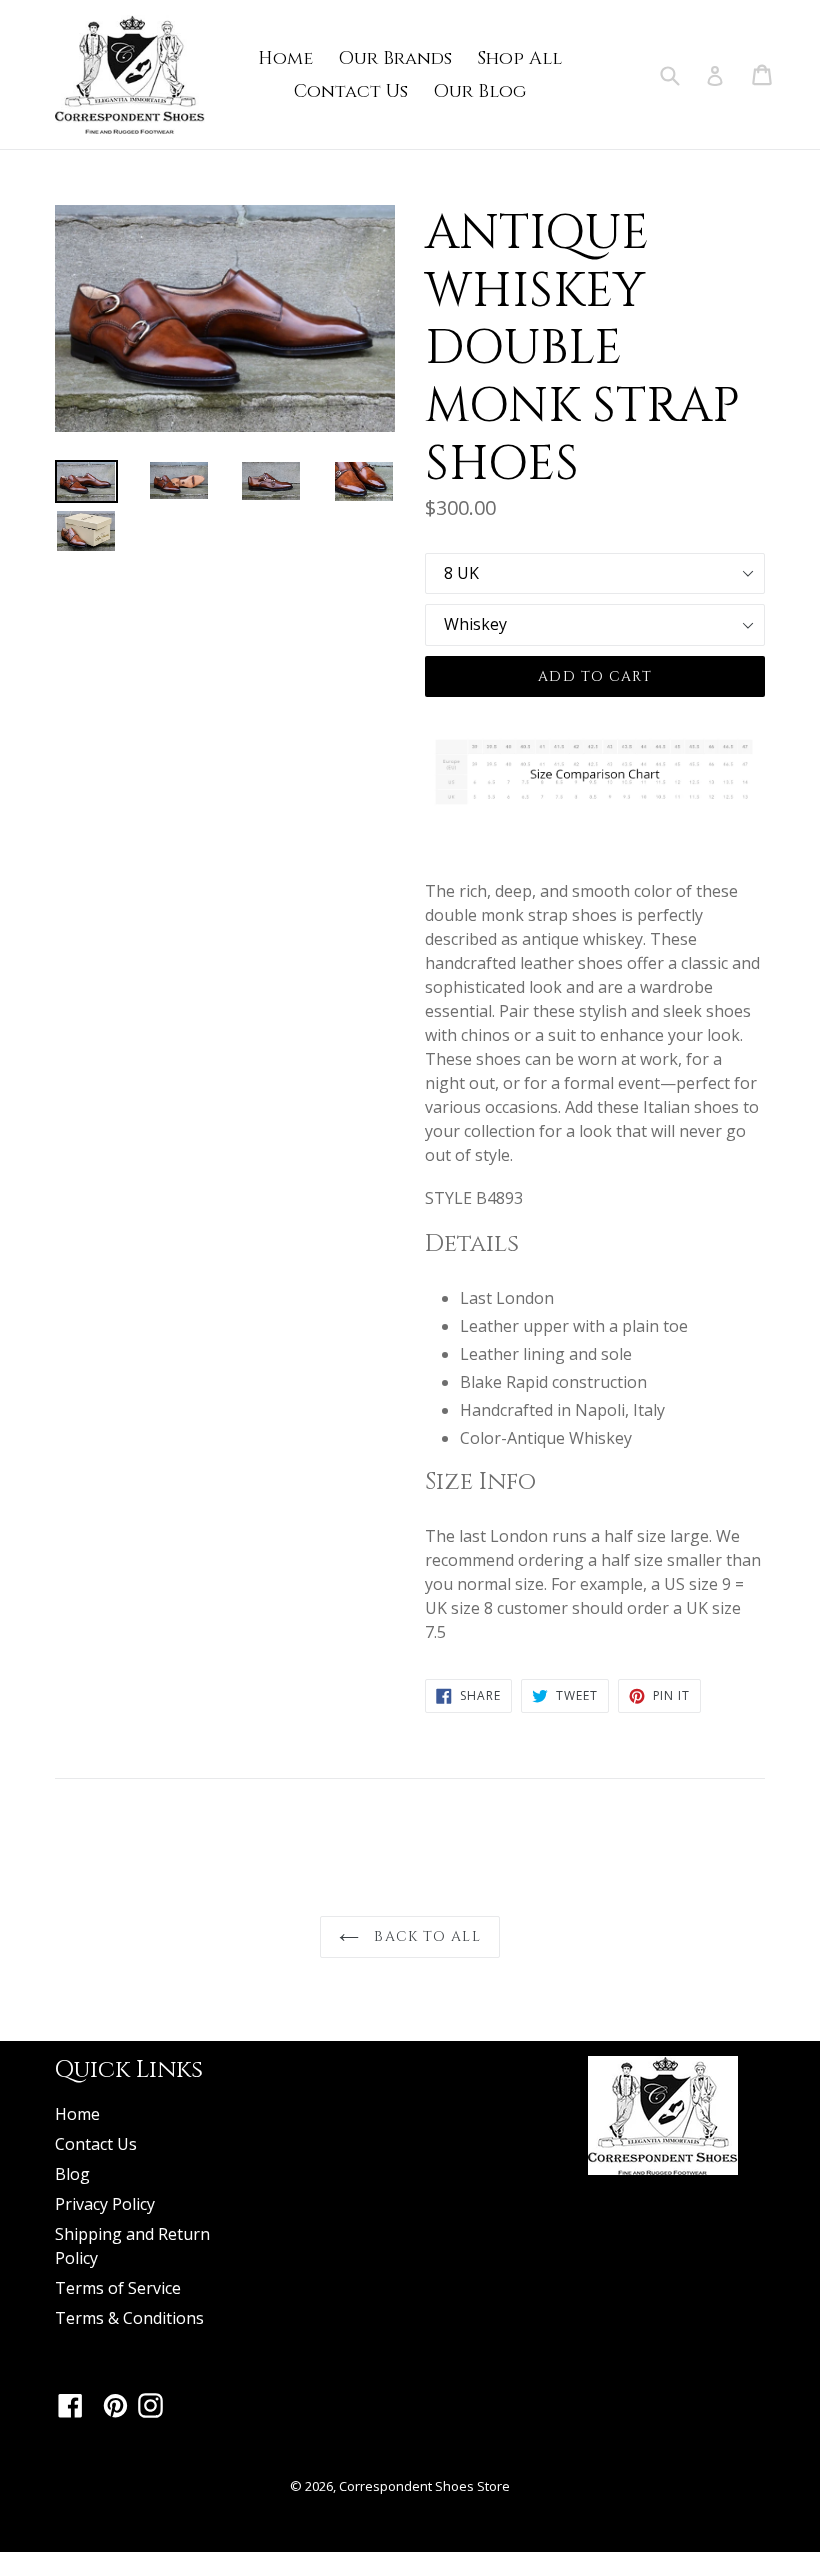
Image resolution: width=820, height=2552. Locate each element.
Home (285, 58)
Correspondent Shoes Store (424, 2486)
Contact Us (351, 91)
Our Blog (479, 91)
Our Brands (395, 58)
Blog (72, 2174)
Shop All (519, 58)
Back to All (424, 1936)
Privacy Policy (105, 2204)
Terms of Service (118, 2288)
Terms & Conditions (129, 2318)
